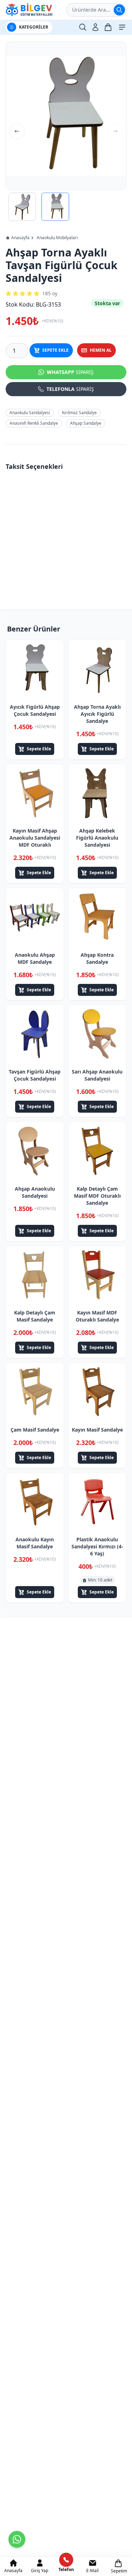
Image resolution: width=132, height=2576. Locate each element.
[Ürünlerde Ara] (119, 10)
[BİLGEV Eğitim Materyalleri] (29, 10)
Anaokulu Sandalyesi (30, 413)
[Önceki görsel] (17, 131)
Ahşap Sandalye (86, 423)
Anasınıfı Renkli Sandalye (34, 423)
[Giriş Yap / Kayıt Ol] (95, 27)
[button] (66, 116)
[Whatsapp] (17, 2539)
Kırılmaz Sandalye (79, 413)
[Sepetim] (108, 27)
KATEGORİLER (34, 27)
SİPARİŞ (70, 372)
